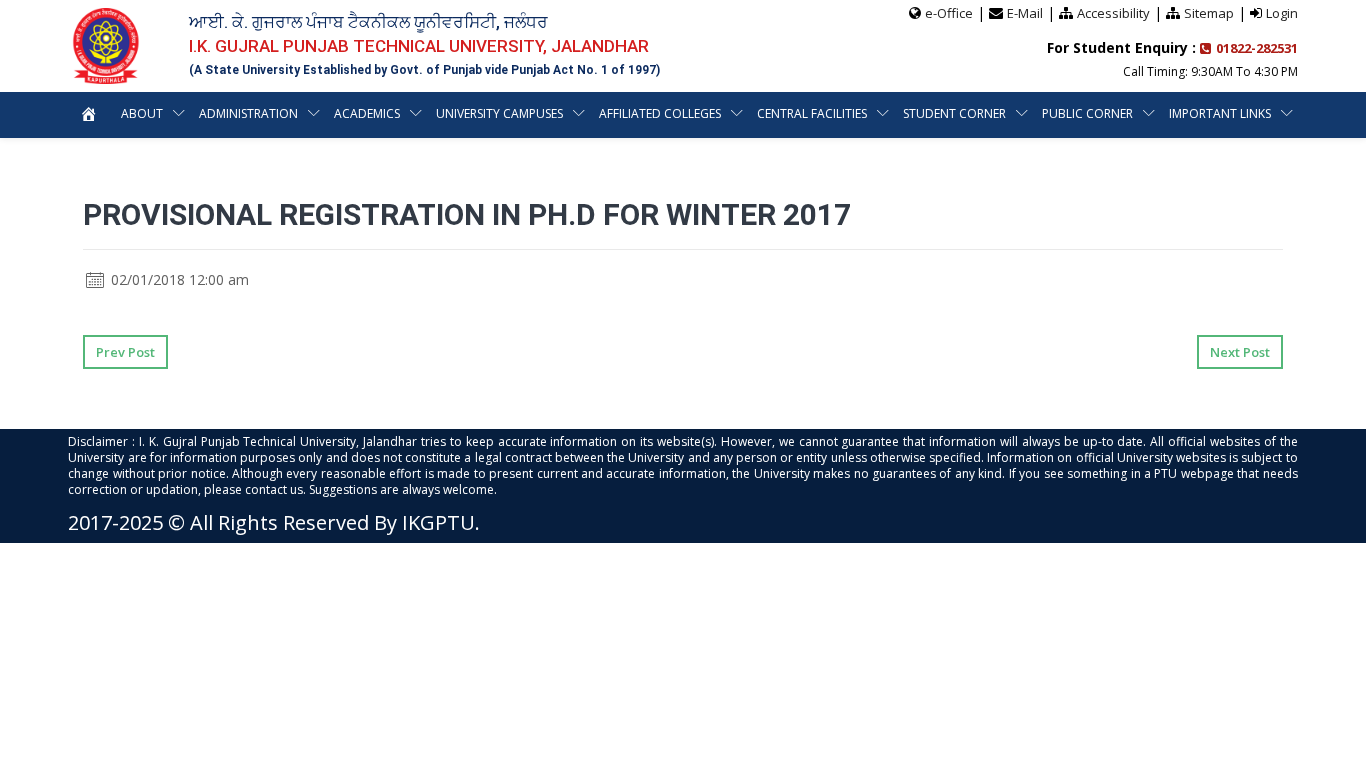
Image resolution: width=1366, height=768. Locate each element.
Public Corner (1087, 113)
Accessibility (1113, 13)
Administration (248, 113)
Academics (367, 113)
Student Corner (954, 113)
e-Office (949, 13)
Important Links (1220, 113)
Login (1282, 13)
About (142, 113)
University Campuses (499, 113)
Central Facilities (812, 113)
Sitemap (1209, 13)
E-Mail (1025, 13)
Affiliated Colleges (660, 113)
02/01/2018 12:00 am (178, 279)
